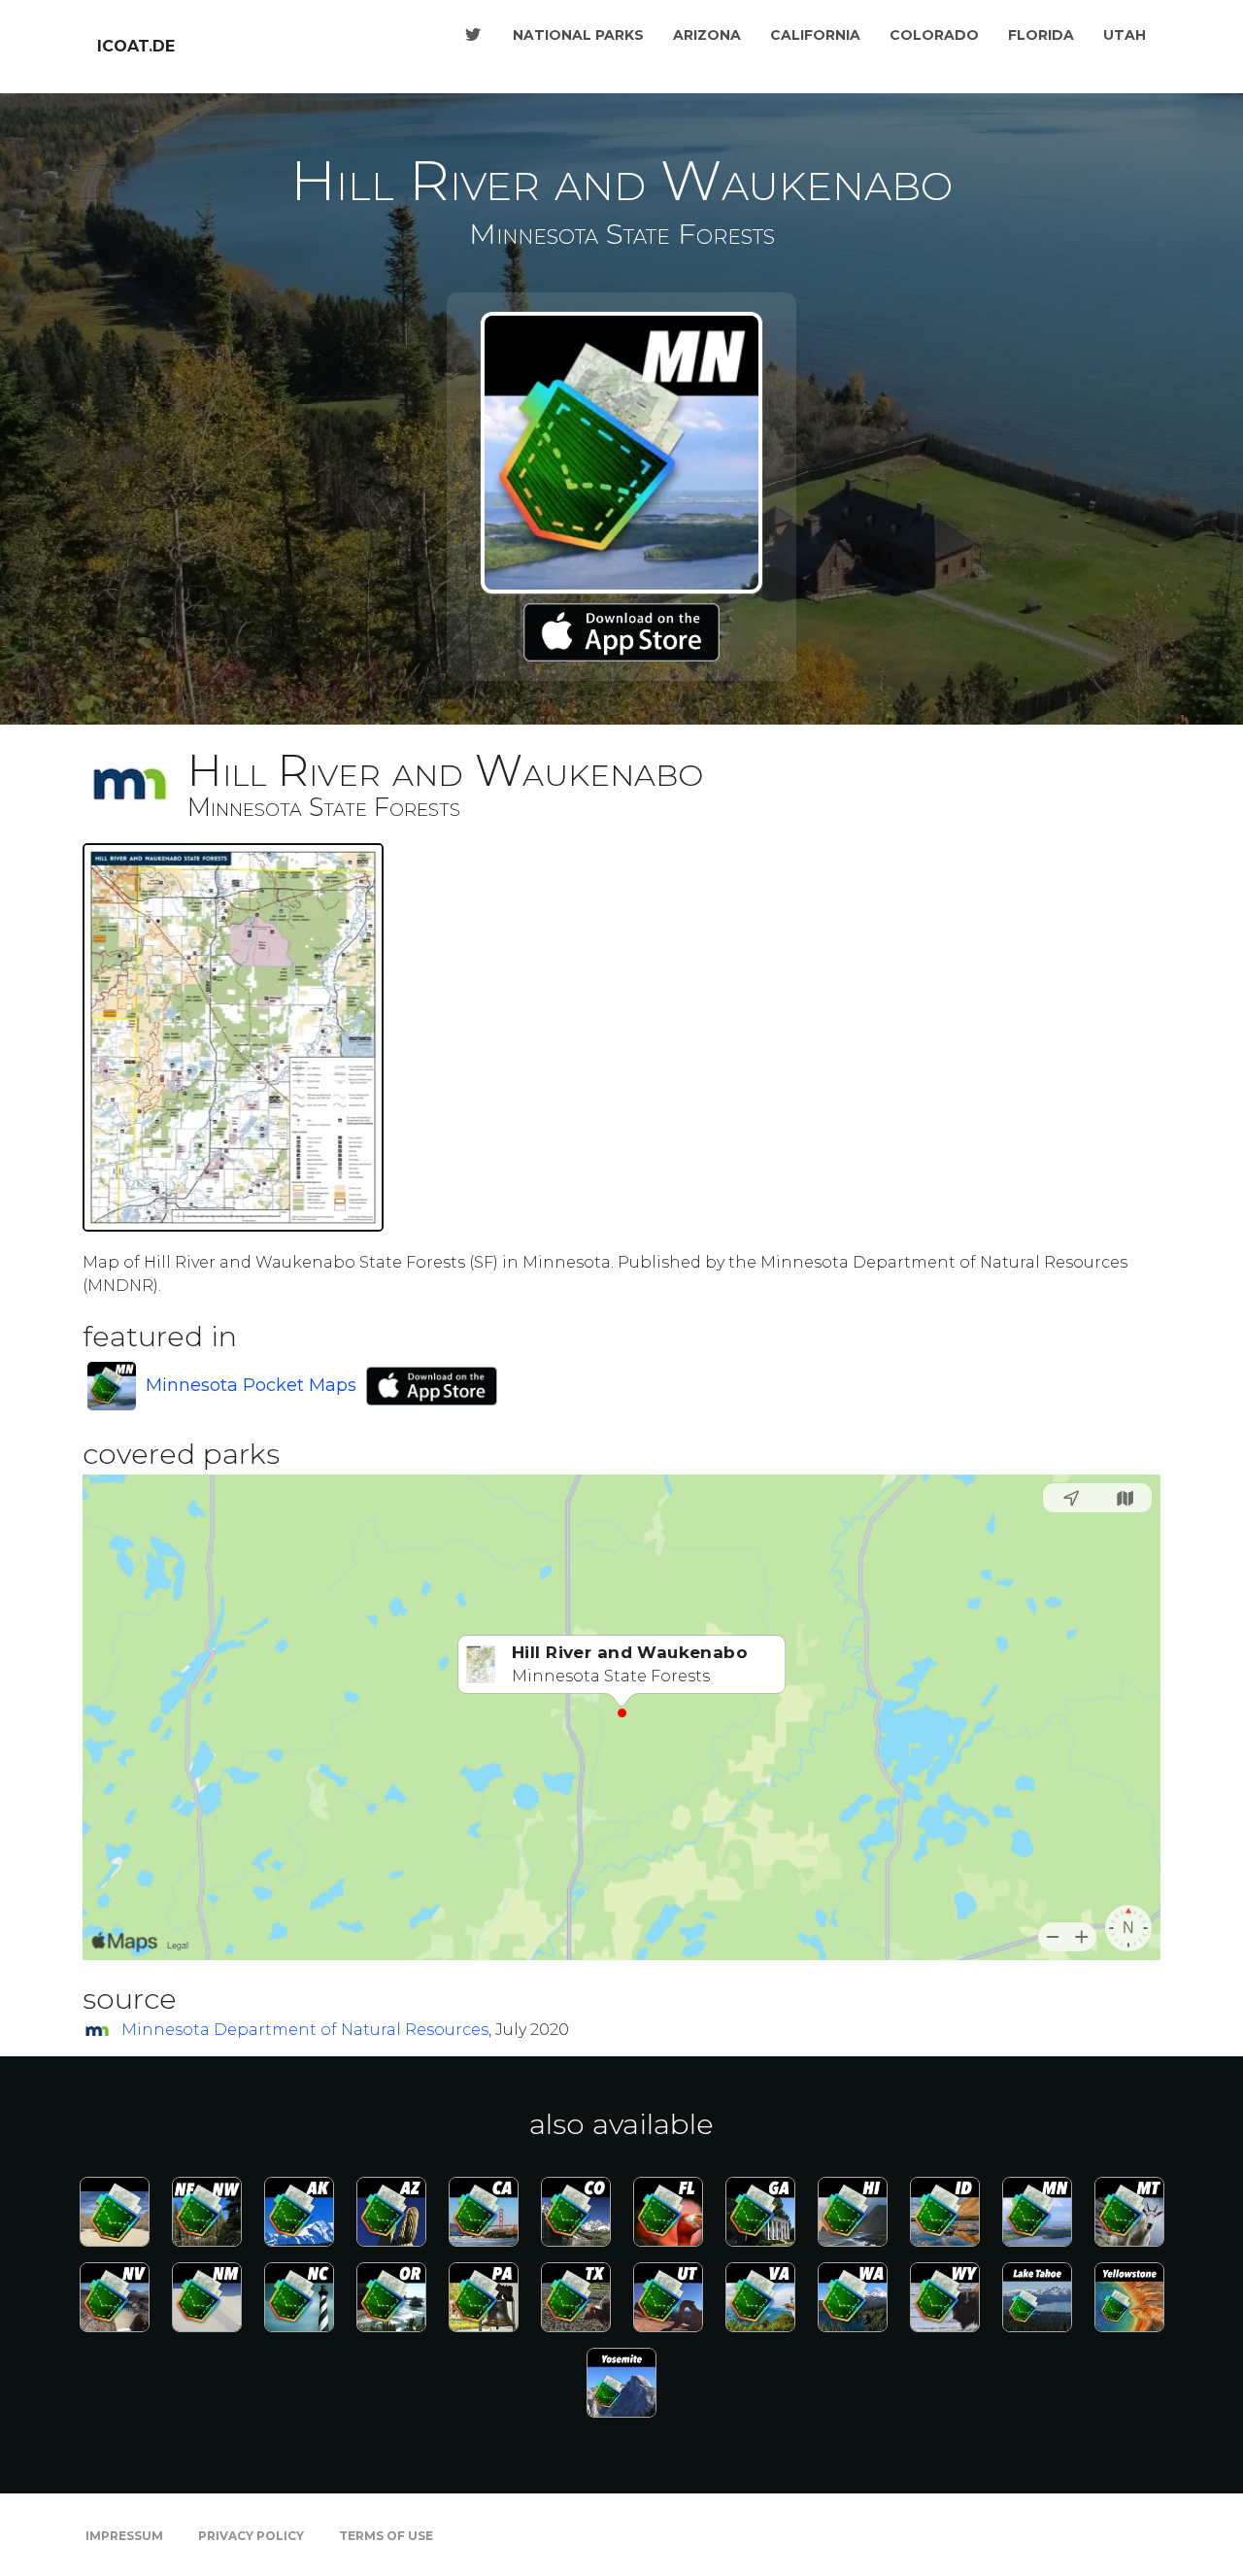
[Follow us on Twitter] (473, 35)
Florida (1041, 35)
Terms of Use (386, 2536)
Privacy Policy (251, 2536)
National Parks (578, 35)
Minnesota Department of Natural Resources (305, 2030)
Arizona (707, 35)
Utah (1125, 35)
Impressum (124, 2536)
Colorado (934, 35)
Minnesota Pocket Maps (251, 1385)
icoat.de (136, 46)
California (815, 35)
